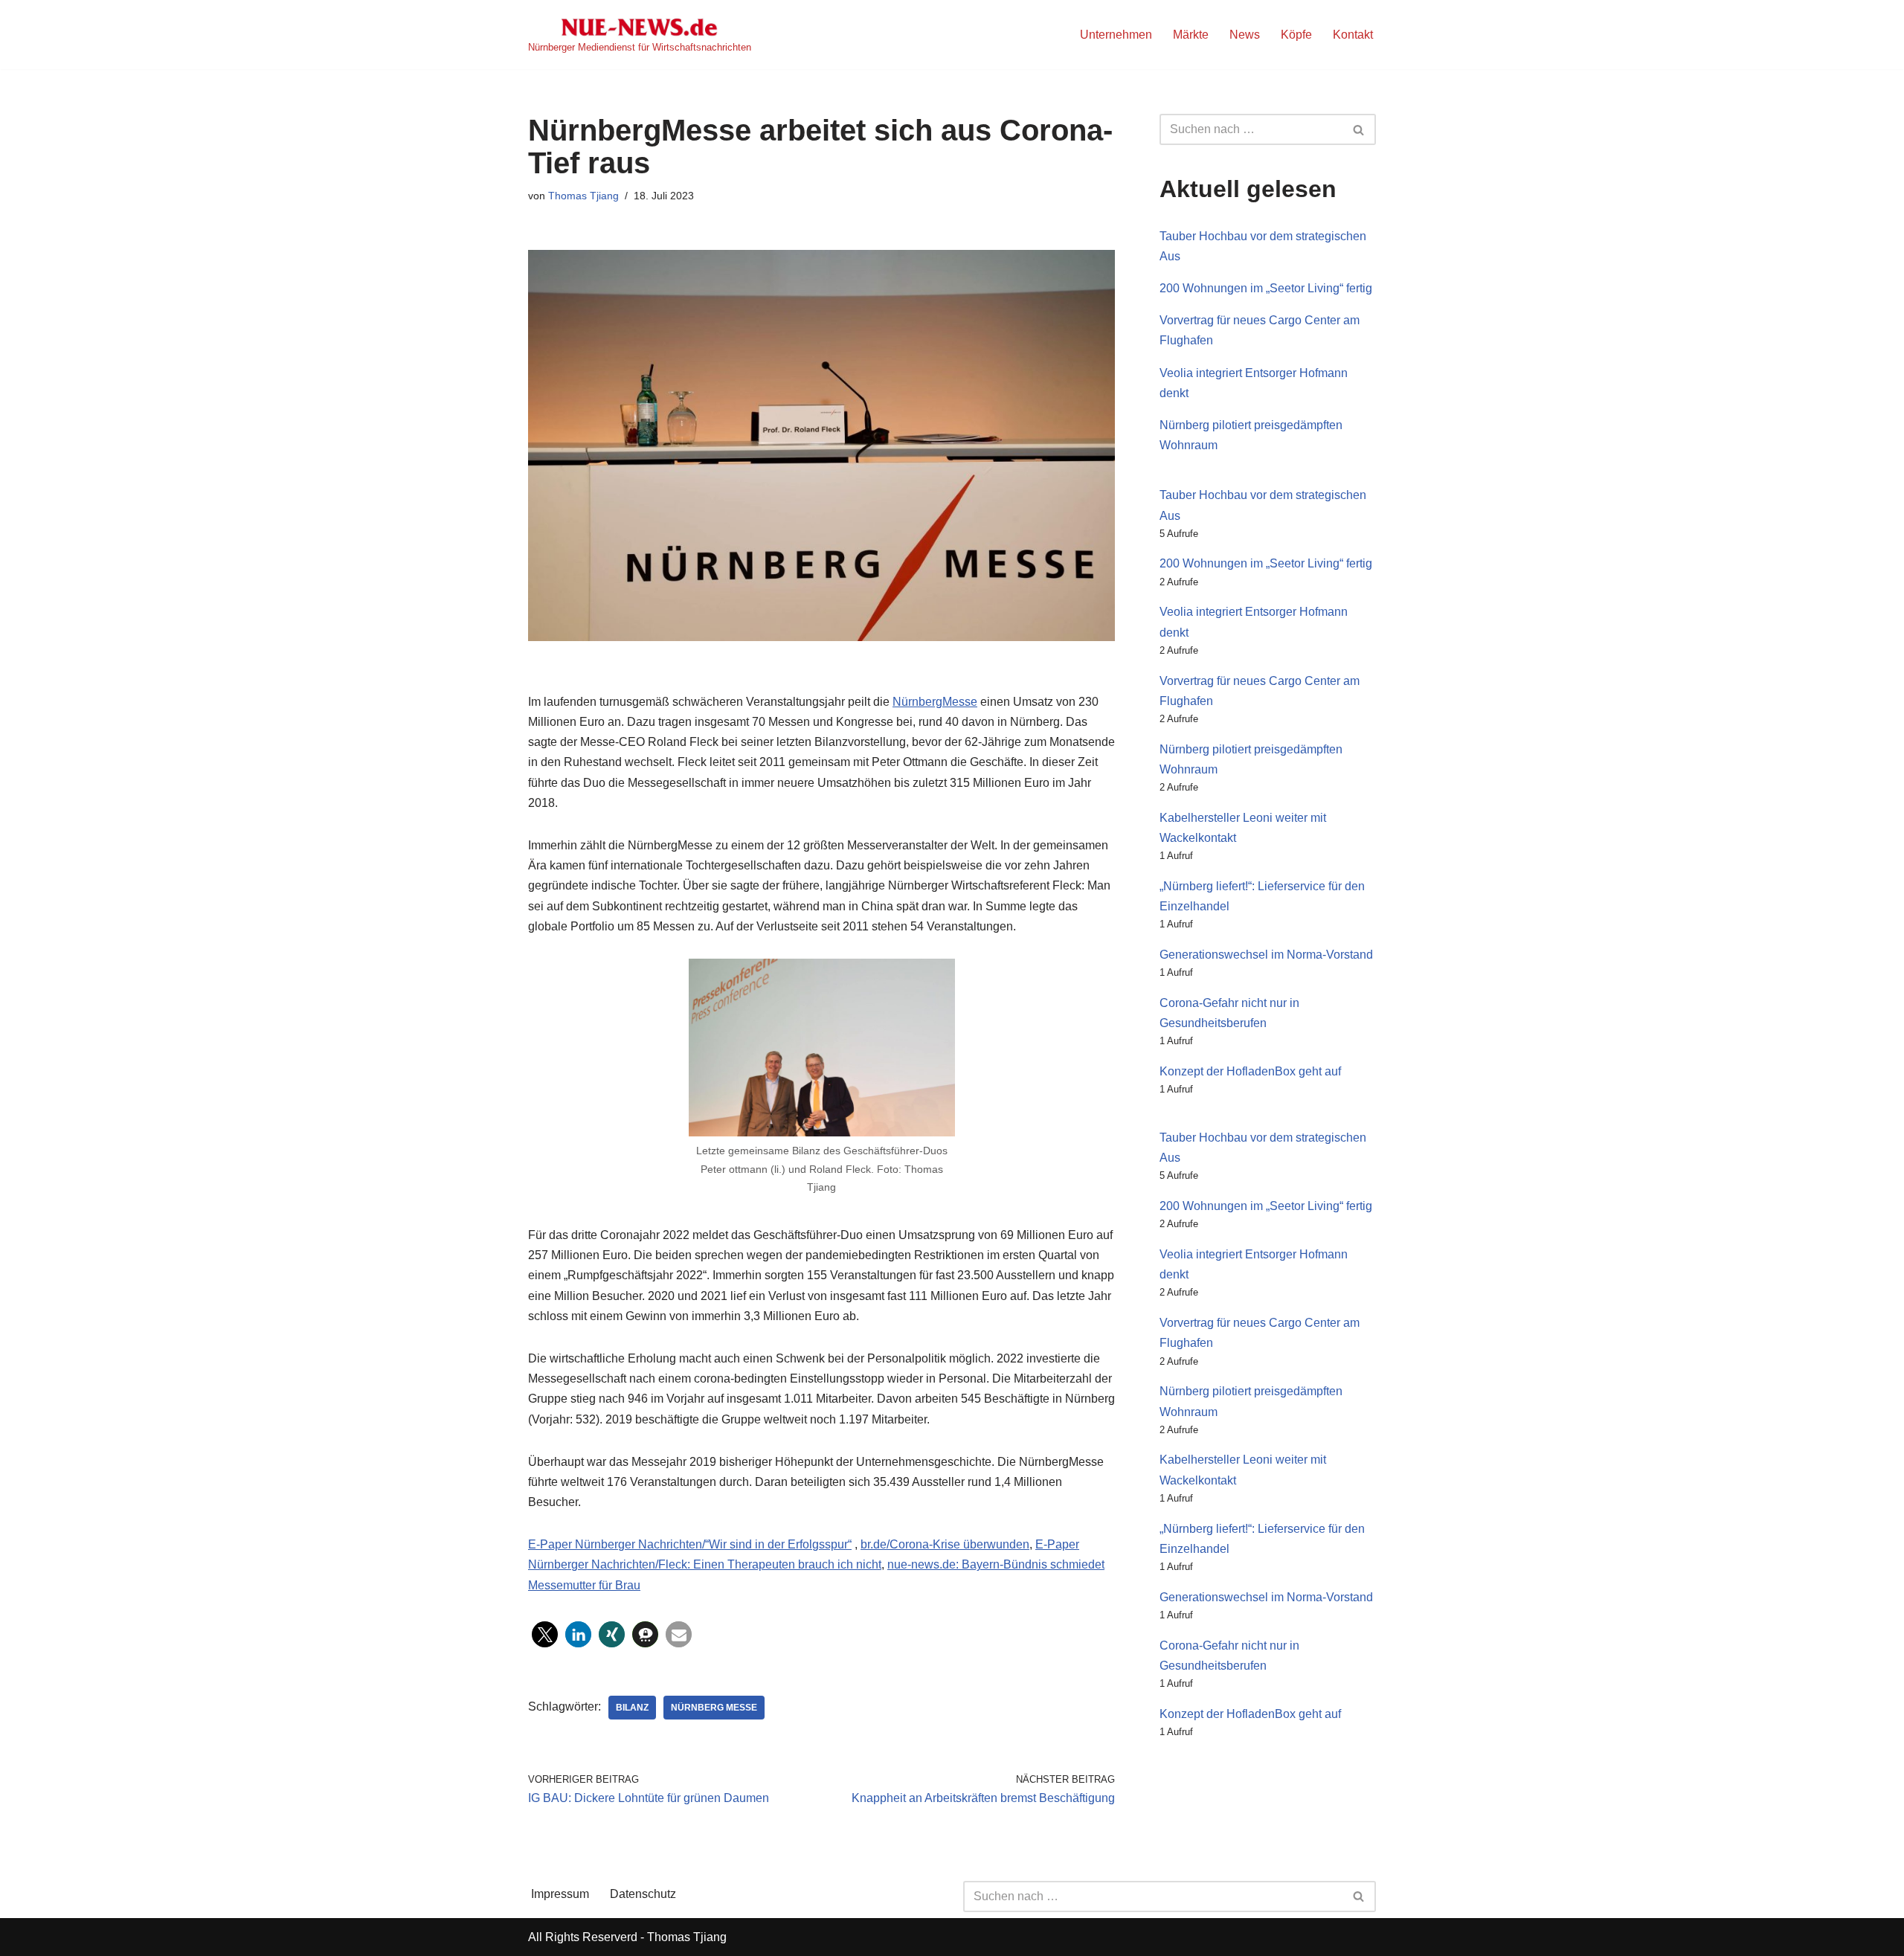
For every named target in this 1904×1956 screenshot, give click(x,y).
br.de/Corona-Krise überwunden (945, 1544)
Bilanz (632, 1708)
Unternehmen (1116, 35)
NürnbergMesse (935, 702)
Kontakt (1353, 35)
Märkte (1191, 35)
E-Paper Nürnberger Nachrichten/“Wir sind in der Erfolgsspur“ (690, 1544)
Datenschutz (643, 1894)
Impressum (560, 1894)
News (1245, 35)
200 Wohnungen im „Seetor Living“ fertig (1266, 288)
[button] (545, 1634)
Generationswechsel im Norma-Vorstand (1266, 955)
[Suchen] (1359, 129)
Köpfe (1296, 35)
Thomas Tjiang (583, 196)
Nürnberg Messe (714, 1708)
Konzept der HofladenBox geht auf (1250, 1071)
